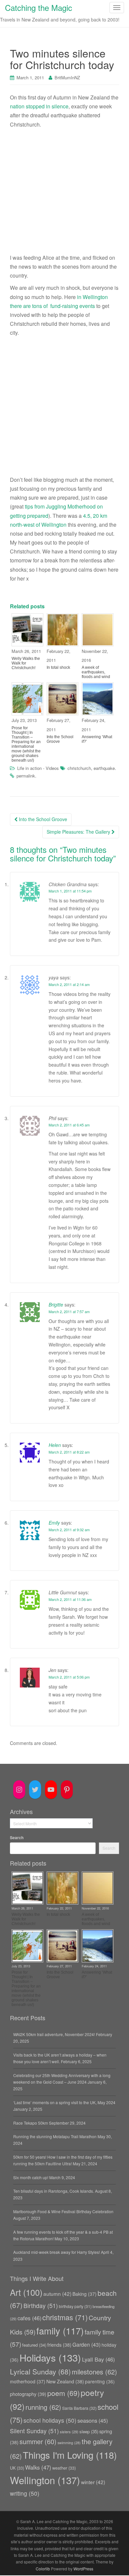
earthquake (104, 768)
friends (59, 2345)
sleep (89, 2431)
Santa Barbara (79, 2408)
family (60, 2331)
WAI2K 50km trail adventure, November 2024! (54, 2034)
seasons (93, 2420)
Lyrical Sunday (40, 2371)
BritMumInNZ (67, 77)
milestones (94, 2372)
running (43, 2407)
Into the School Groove (60, 739)
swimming (69, 2443)
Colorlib (43, 2569)
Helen (55, 1445)
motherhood (28, 2381)
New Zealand (65, 2381)
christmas (65, 2317)
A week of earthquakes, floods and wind (96, 672)
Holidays (50, 2357)
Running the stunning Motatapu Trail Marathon (55, 2136)
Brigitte (56, 1305)
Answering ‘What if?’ (97, 739)
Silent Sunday (34, 2431)
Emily (54, 1523)
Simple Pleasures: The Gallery (79, 832)
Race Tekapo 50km (31, 2123)
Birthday (41, 2306)
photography (28, 2394)
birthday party (75, 2306)
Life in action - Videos (38, 768)
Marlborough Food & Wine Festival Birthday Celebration (63, 2211)
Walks (38, 2467)
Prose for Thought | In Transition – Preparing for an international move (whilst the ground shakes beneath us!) (26, 744)
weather (64, 2468)
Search (17, 1837)
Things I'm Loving (70, 2455)
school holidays (50, 2420)
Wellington (45, 2480)
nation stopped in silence (39, 106)
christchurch (79, 768)
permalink (26, 776)
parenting (100, 2381)
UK (17, 2468)
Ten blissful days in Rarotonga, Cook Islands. (54, 2191)
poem (64, 2393)
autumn (57, 2293)
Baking (85, 2294)
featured (34, 2345)
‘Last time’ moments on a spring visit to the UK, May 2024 (64, 2102)
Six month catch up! (31, 2177)
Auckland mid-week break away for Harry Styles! (57, 2252)
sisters (69, 2432)
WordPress (83, 2569)
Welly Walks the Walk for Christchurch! (26, 663)
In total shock (58, 667)
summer (38, 2441)
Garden (86, 2344)
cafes (29, 2318)
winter (93, 2482)
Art (26, 2292)
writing (25, 2493)
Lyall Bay (98, 2359)
